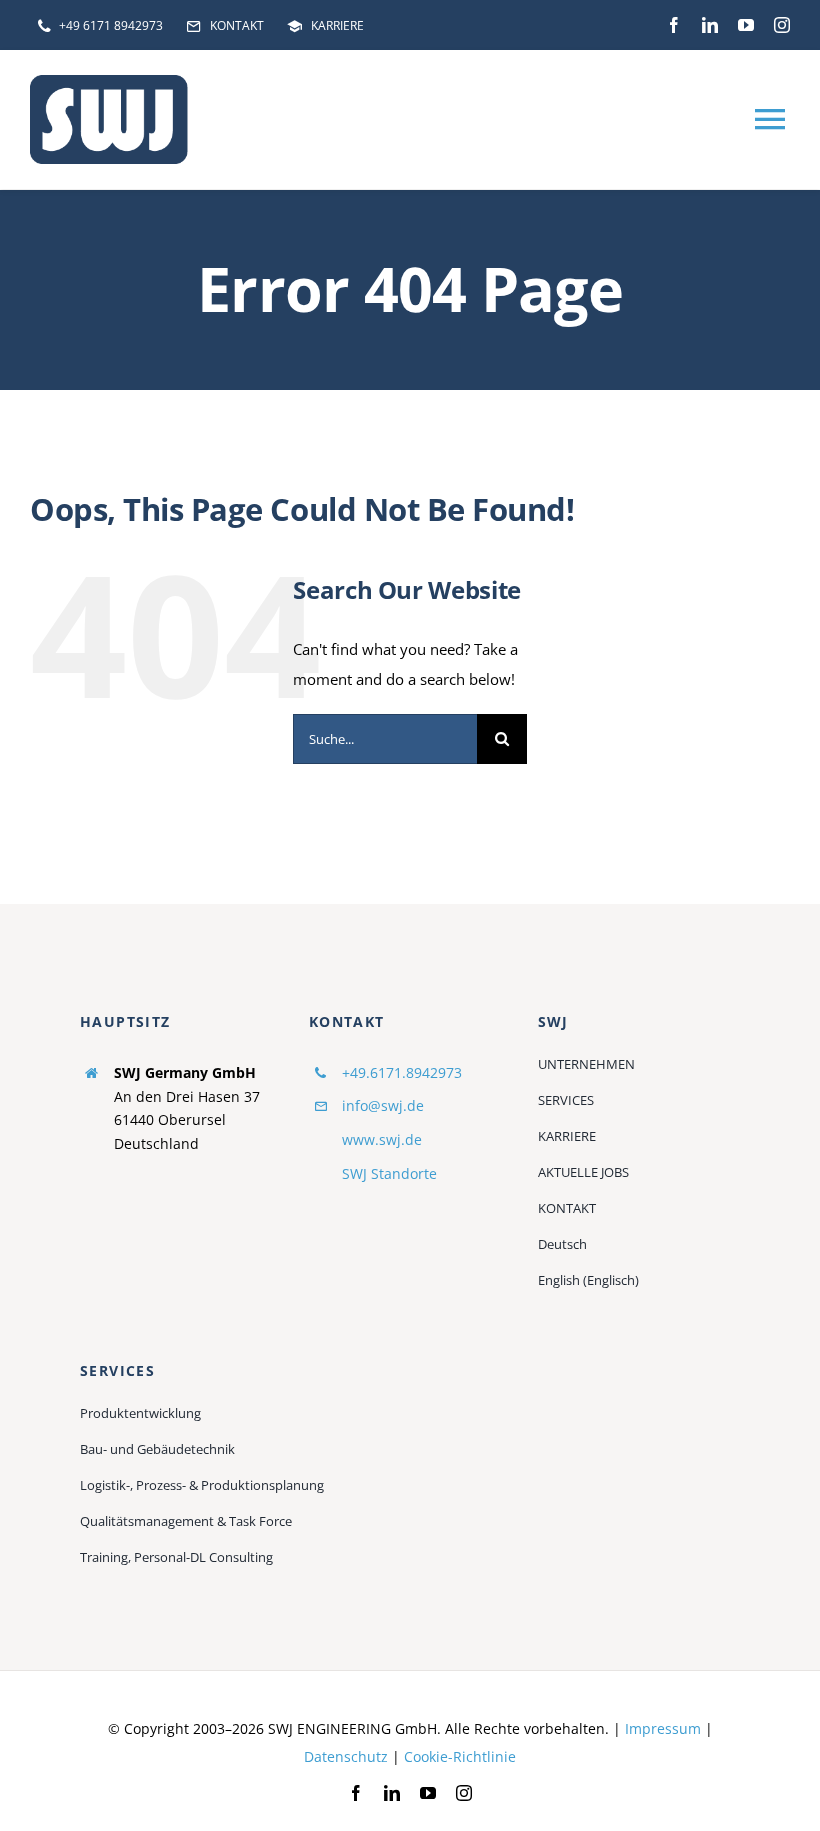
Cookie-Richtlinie (460, 1756)
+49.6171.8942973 (402, 1072)
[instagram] (782, 25)
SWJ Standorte (389, 1173)
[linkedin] (710, 25)
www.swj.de (382, 1139)
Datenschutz (346, 1756)
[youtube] (746, 25)
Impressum (663, 1728)
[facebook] (674, 25)
